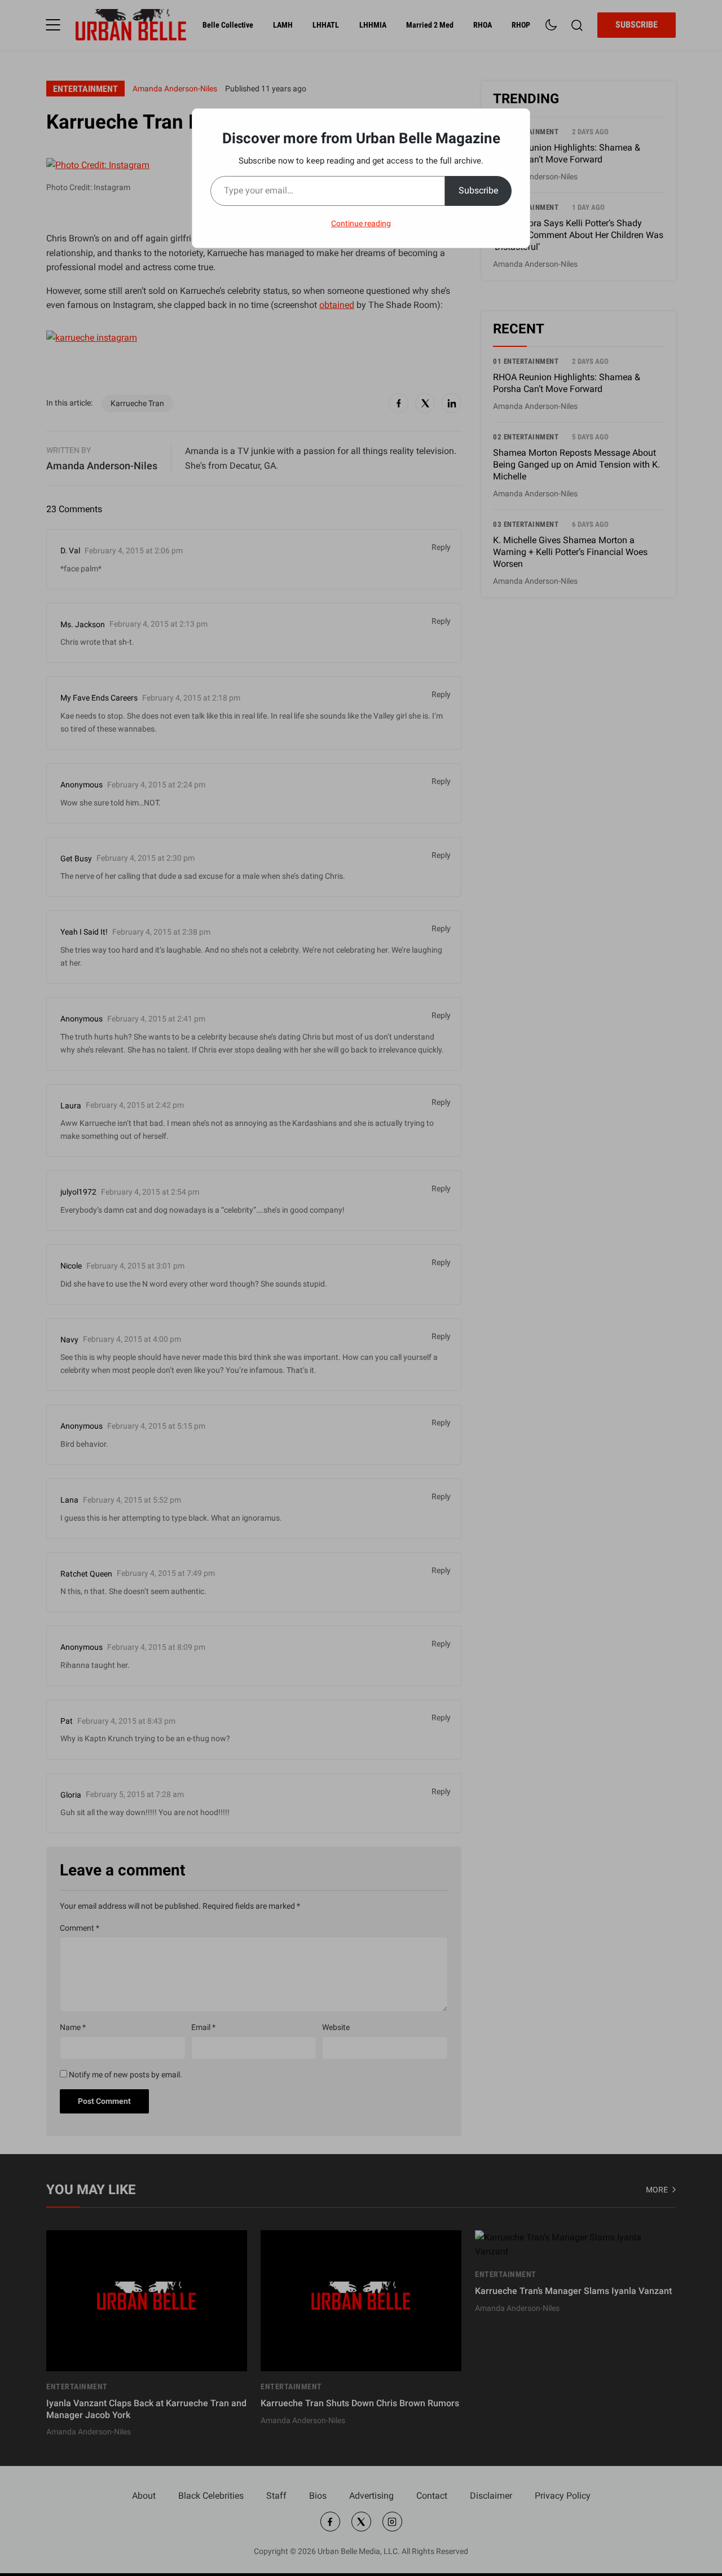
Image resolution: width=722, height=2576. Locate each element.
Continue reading (361, 223)
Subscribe (478, 190)
